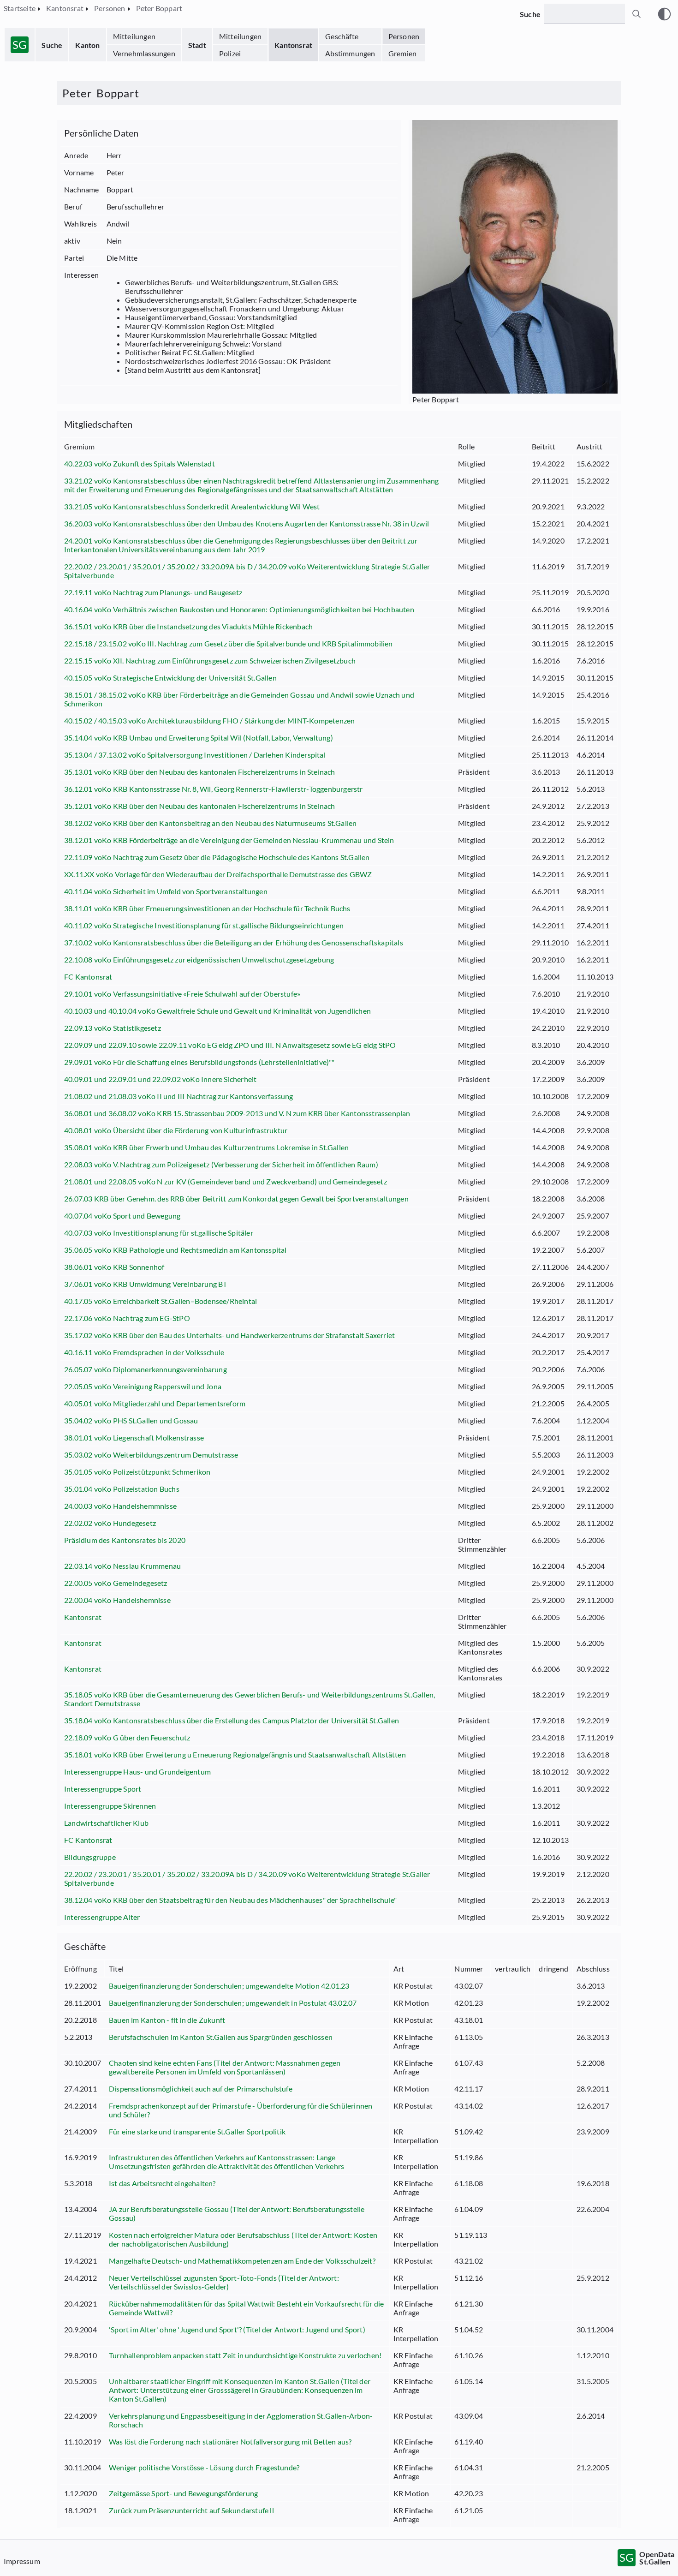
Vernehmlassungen (144, 53)
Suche (52, 45)
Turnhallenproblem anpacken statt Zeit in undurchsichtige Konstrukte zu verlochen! (245, 2355)
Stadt (197, 45)
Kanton (87, 45)
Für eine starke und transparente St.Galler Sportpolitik (197, 2131)
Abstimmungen (350, 53)
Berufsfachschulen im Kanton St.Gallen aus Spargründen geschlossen (221, 2037)
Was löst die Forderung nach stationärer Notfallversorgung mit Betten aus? (230, 2442)
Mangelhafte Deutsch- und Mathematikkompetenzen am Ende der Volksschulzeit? (242, 2261)
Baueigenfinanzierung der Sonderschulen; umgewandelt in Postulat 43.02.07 (233, 2003)
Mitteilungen (134, 36)
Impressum (22, 2561)
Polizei (230, 53)
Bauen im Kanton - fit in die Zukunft (167, 2020)
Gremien (402, 53)
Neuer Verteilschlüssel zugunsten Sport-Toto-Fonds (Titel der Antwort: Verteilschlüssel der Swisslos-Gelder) (224, 2282)
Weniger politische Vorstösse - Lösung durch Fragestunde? (204, 2467)
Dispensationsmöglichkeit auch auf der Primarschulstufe (201, 2089)
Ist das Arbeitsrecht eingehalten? (162, 2183)
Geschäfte (342, 36)
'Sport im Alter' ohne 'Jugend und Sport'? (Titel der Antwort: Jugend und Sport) (237, 2329)
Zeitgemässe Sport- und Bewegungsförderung (183, 2493)
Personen (404, 36)
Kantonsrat (293, 45)
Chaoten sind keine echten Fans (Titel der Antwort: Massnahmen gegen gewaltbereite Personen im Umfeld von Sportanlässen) (225, 2067)
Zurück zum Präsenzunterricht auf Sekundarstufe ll (191, 2510)
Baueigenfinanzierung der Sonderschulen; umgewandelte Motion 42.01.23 (229, 1986)
